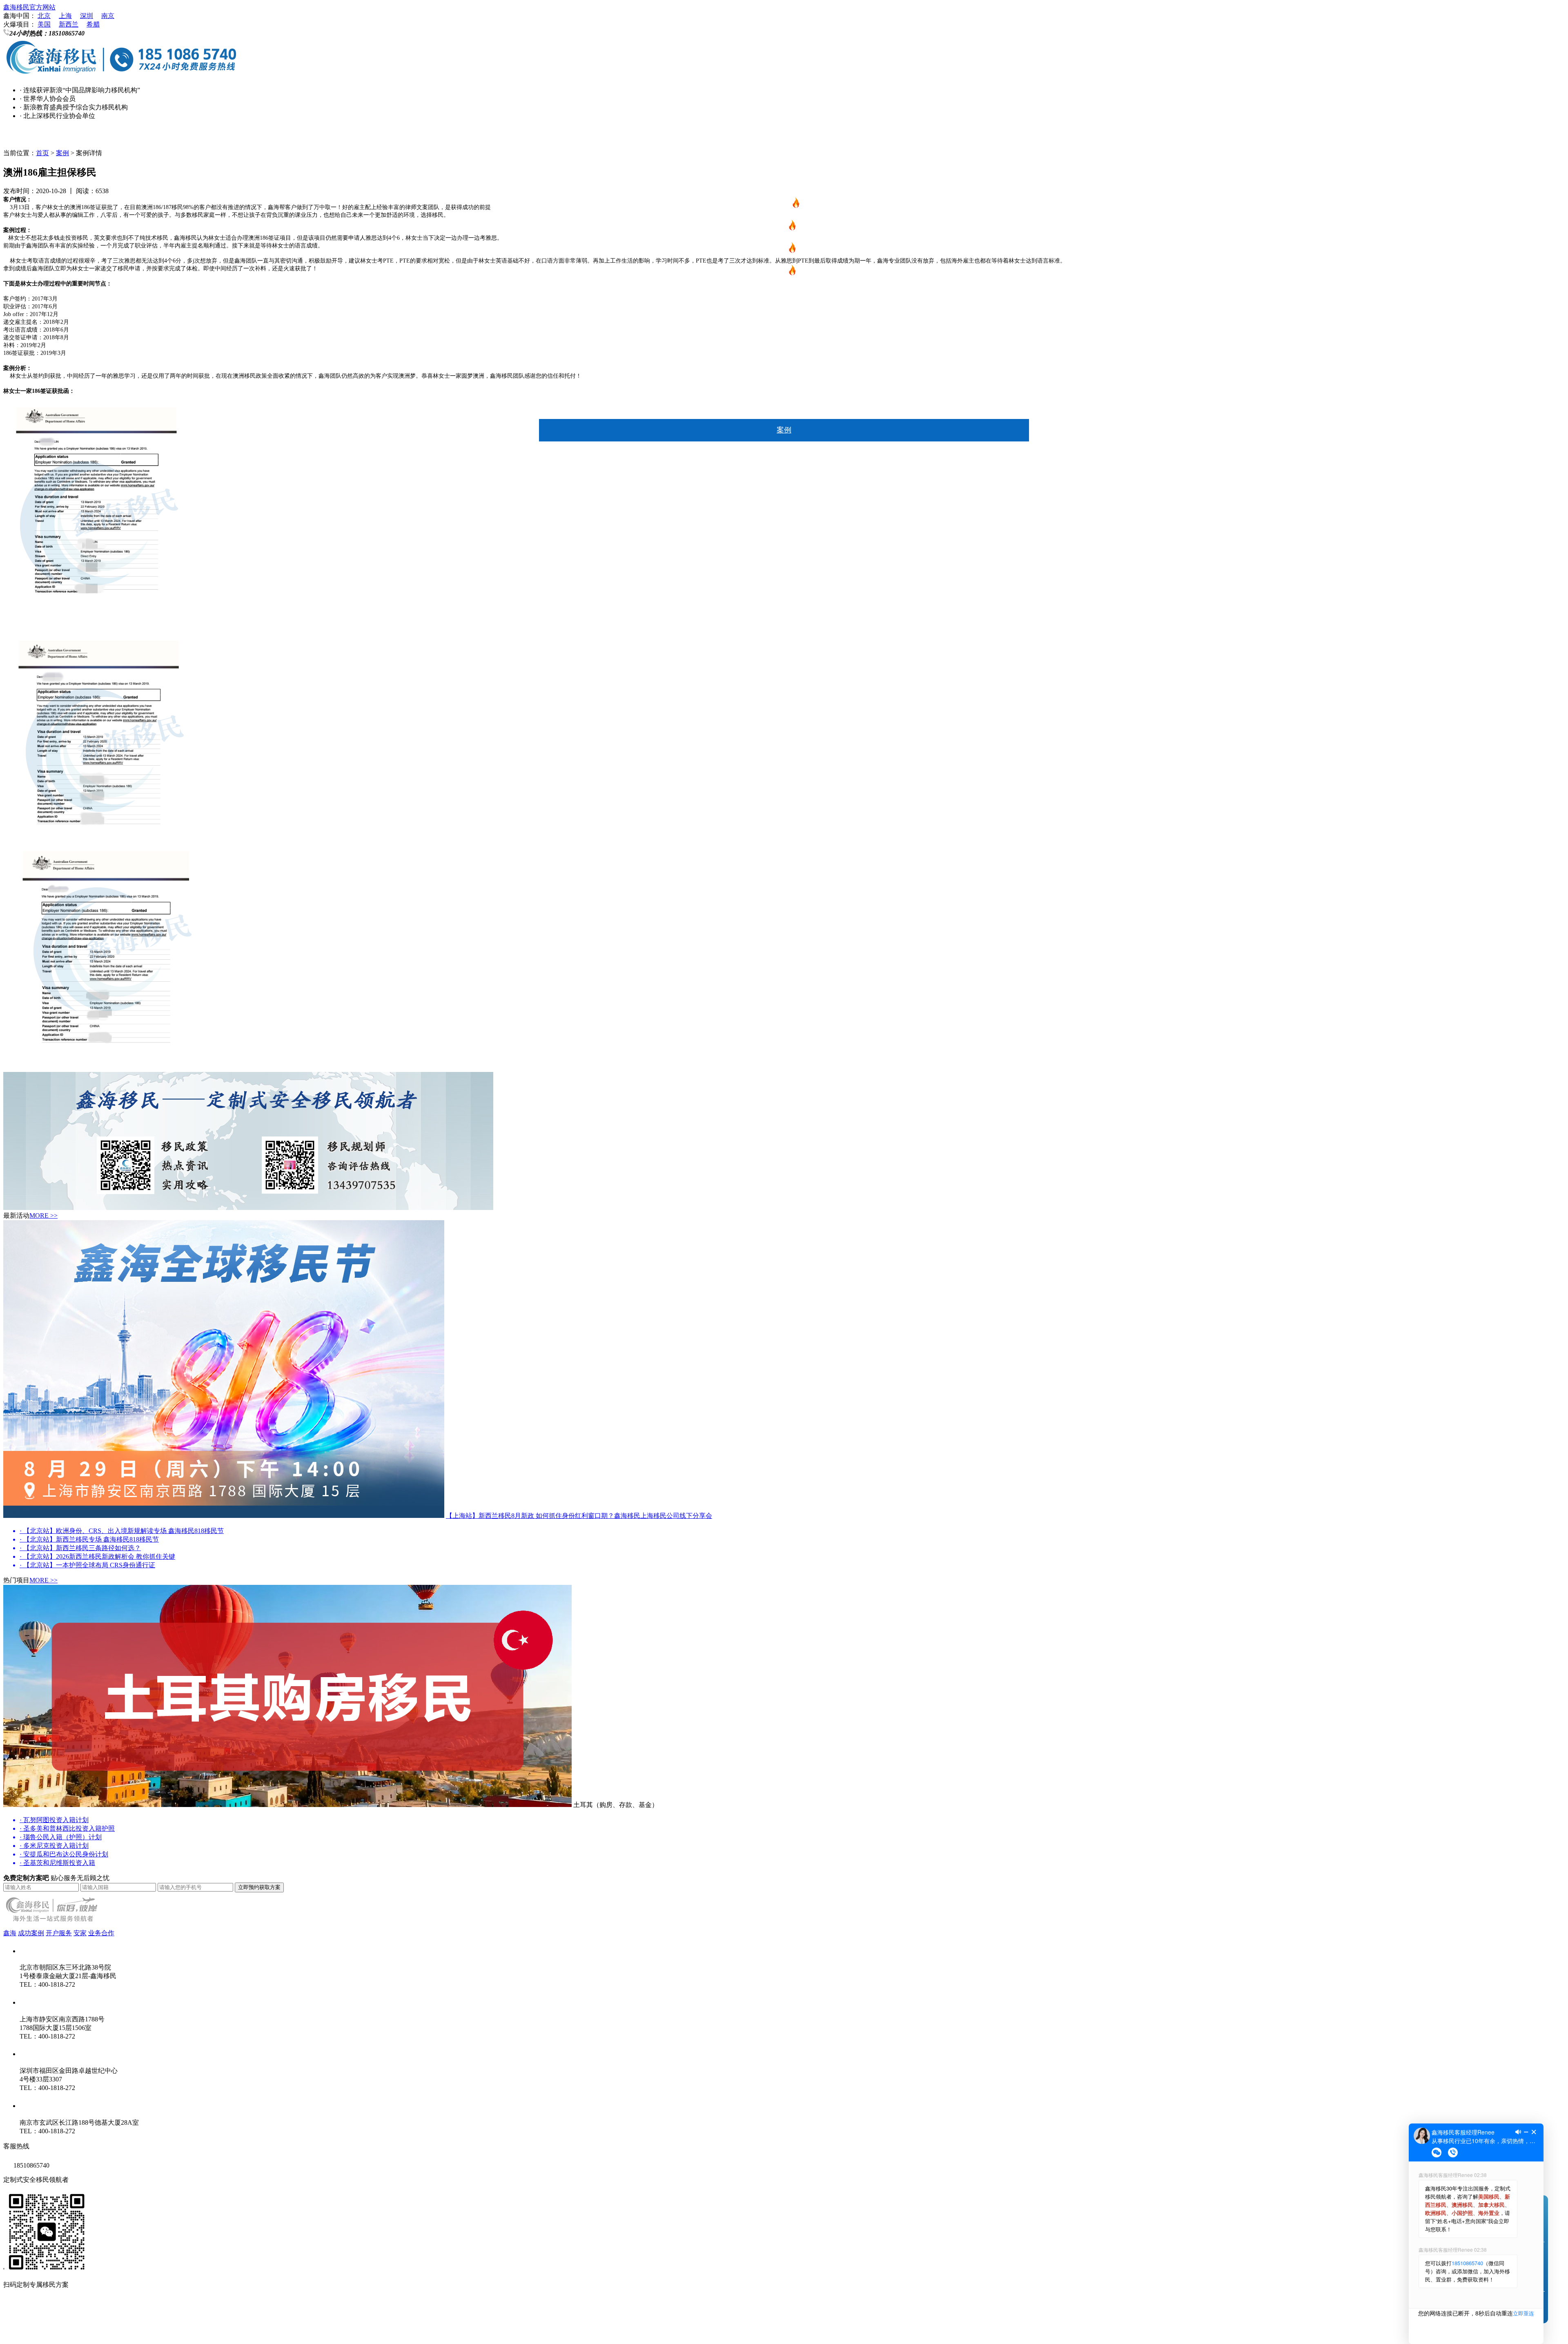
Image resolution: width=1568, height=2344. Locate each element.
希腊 (93, 24)
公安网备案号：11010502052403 (49, 2331)
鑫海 (784, 452)
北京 (44, 16)
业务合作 (101, 1933)
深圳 (87, 16)
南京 (108, 16)
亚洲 (784, 340)
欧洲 (780, 250)
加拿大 (784, 318)
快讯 (784, 160)
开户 (784, 385)
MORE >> (43, 1215)
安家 (784, 408)
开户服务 (59, 1933)
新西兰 (69, 24)
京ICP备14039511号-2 (110, 2315)
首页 (784, 138)
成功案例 (31, 1933)
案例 (784, 430)
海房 (784, 363)
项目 (784, 183)
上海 (65, 16)
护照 (780, 273)
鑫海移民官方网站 (29, 7)
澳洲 (784, 295)
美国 (44, 24)
